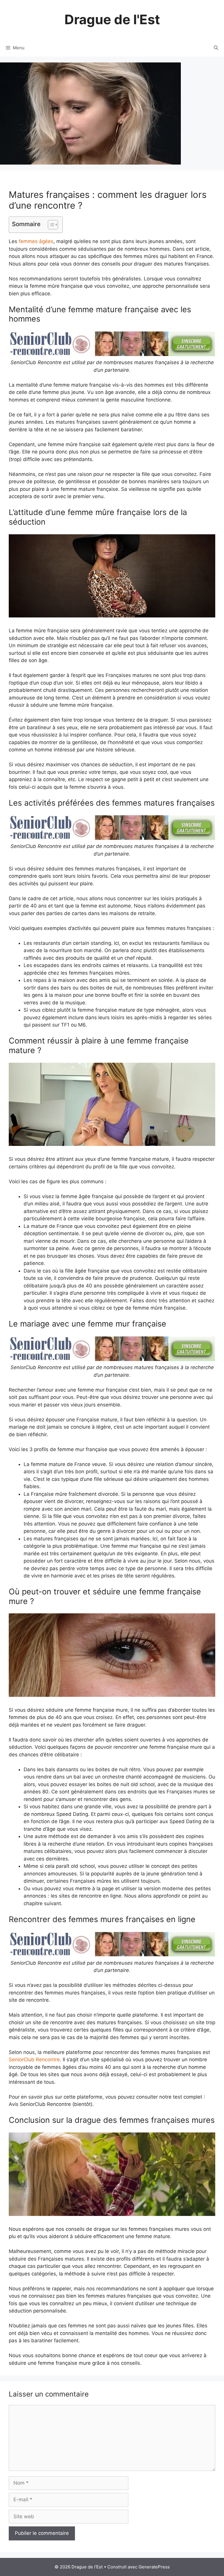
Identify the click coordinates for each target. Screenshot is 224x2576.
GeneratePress (154, 2567)
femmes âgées (36, 241)
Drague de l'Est (112, 19)
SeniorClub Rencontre (34, 2060)
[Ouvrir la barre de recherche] (216, 48)
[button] (50, 225)
